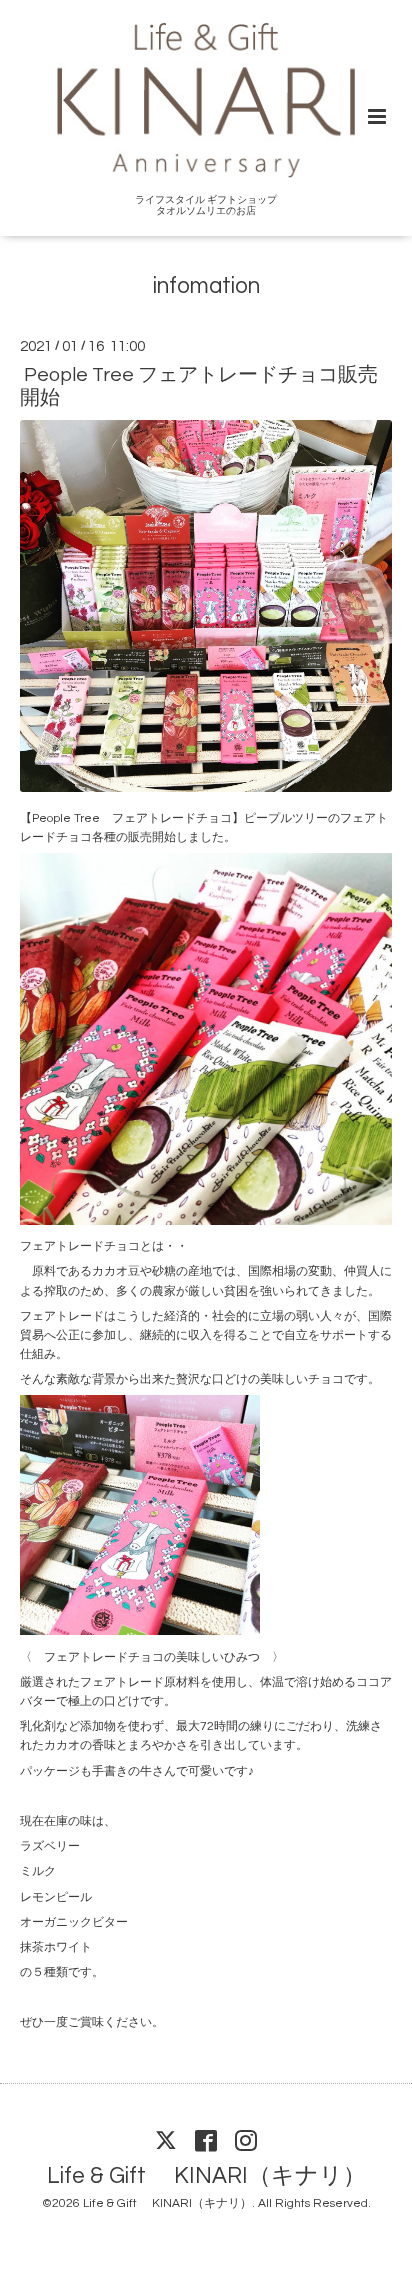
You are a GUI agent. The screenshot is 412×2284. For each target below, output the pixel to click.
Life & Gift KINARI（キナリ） (206, 2175)
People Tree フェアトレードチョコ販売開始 (199, 386)
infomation (206, 286)
